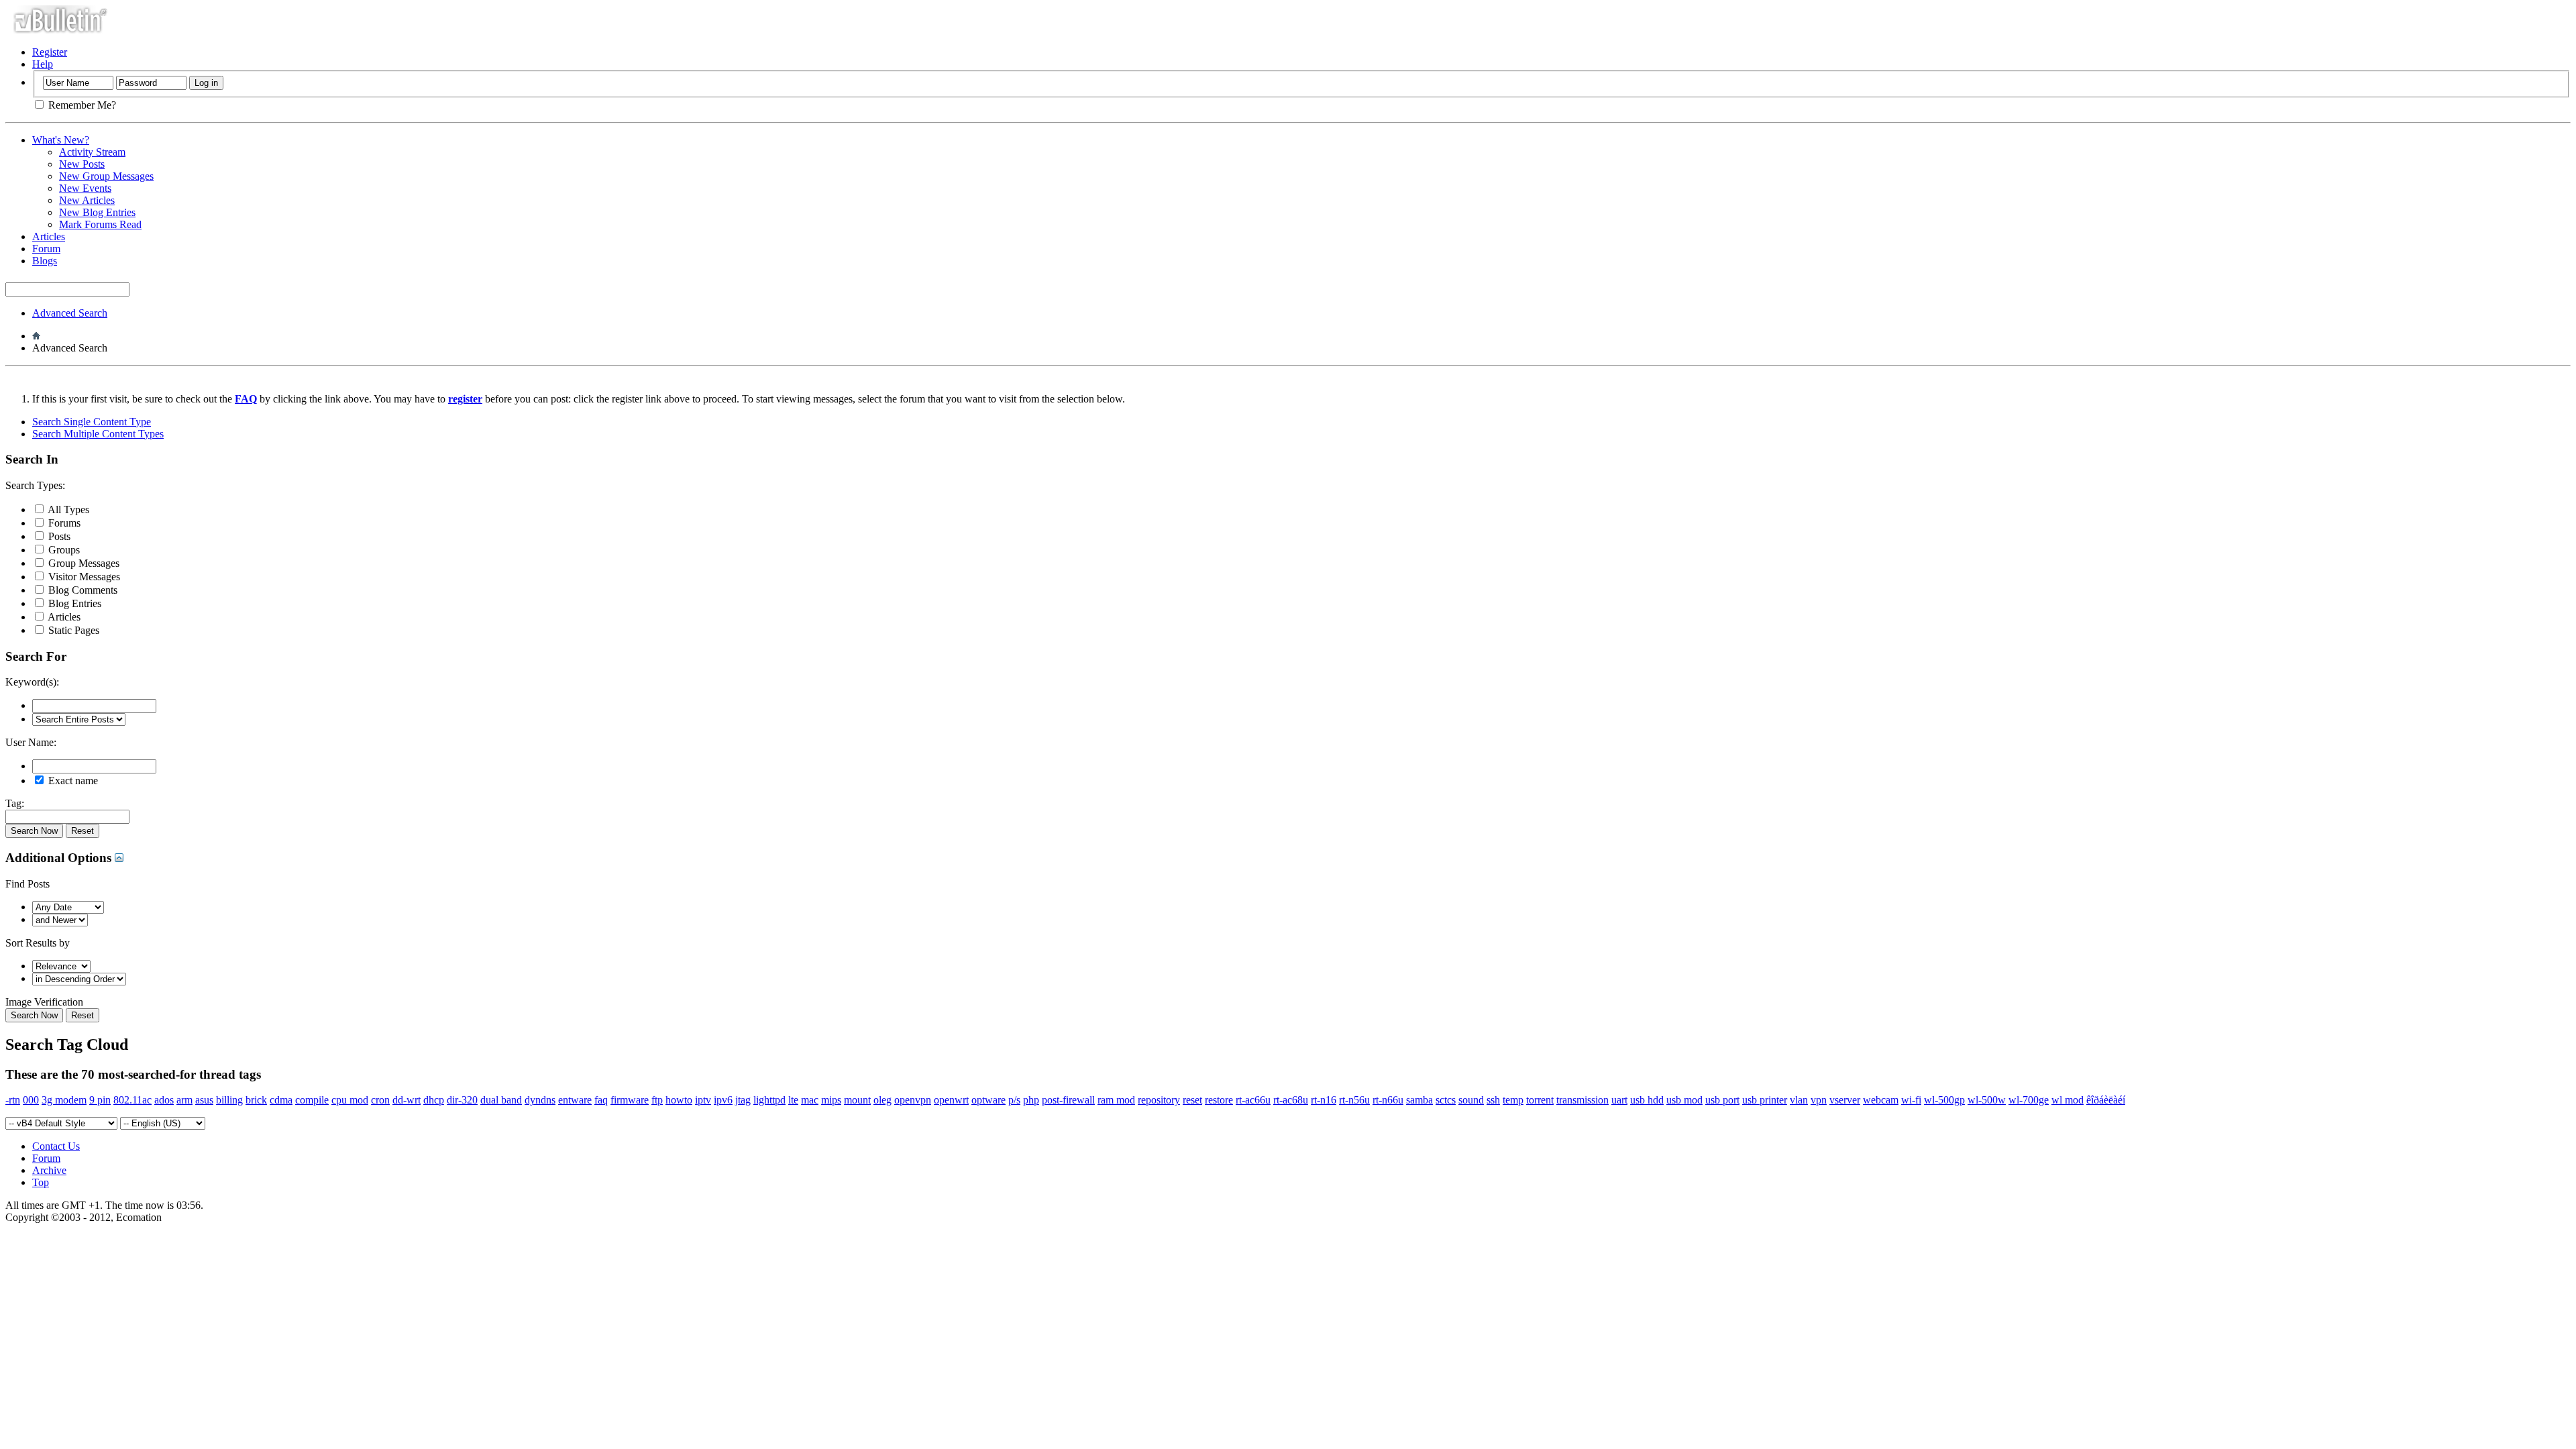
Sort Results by (38, 943)
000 (31, 1100)
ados (164, 1100)
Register (50, 52)
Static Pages (72, 630)
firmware (630, 1100)
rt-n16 (1324, 1100)
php (1031, 1100)
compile (312, 1100)
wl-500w (1987, 1100)
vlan (1799, 1100)
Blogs (45, 261)
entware (575, 1100)
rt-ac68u (1291, 1100)
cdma (281, 1100)
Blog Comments (82, 590)
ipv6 (723, 1100)
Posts (58, 536)
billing (229, 1100)
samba (1419, 1100)
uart (1619, 1100)
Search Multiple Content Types (98, 434)
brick (256, 1100)
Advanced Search (70, 313)
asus (204, 1100)
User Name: (31, 742)
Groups (63, 550)
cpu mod (350, 1100)
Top (41, 1182)
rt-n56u (1354, 1100)
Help (43, 64)
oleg (882, 1100)
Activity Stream (92, 152)
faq (601, 1100)
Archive (49, 1170)
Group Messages (83, 563)
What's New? (61, 140)
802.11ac (132, 1100)
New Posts (82, 164)
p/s (1014, 1100)
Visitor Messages (83, 577)
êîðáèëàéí (2106, 1100)
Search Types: (35, 485)
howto (679, 1100)
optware (988, 1100)
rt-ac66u (1253, 1100)
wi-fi (1911, 1100)
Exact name (72, 781)
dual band (501, 1100)
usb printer (1765, 1100)
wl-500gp (1944, 1100)
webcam (1881, 1100)
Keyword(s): (32, 682)
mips (831, 1100)
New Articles (87, 200)
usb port (1722, 1100)
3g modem (64, 1100)
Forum (46, 249)
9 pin (100, 1100)
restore (1219, 1100)
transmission (1582, 1100)
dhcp (434, 1100)
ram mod (1116, 1100)
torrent (1540, 1100)
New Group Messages (106, 176)
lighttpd (769, 1100)
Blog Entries (73, 603)
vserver (1845, 1100)
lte (793, 1100)
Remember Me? (81, 105)
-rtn (13, 1100)
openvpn (913, 1100)
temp (1513, 1100)
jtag (743, 1100)
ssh (1493, 1100)
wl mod (2068, 1100)
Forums (63, 523)
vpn (1819, 1100)
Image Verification (44, 1002)
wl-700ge (2029, 1100)
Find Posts (28, 884)
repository (1159, 1100)
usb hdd (1647, 1100)
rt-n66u (1388, 1100)
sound (1471, 1100)
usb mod (1684, 1100)
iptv (703, 1100)
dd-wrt (407, 1100)
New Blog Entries (97, 212)
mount (857, 1100)
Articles (49, 236)
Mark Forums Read (100, 224)
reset (1192, 1100)
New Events (85, 188)
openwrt (951, 1100)
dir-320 (462, 1100)
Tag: (15, 803)
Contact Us (56, 1146)
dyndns (540, 1100)
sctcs (1446, 1100)
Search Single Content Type (92, 422)
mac (810, 1100)
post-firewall (1068, 1100)
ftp (657, 1100)
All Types (67, 509)
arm (184, 1100)
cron (380, 1100)
